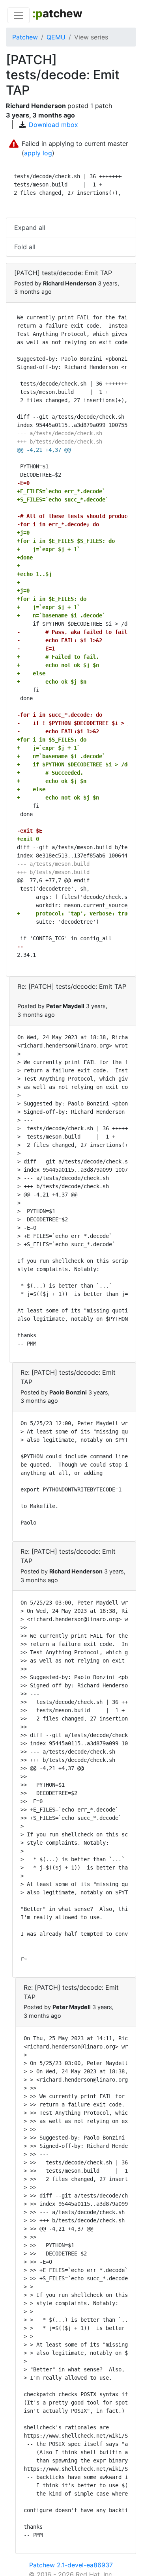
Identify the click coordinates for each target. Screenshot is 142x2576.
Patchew (25, 37)
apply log (38, 153)
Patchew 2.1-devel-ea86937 (71, 2565)
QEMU (56, 37)
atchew (57, 13)
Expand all (30, 227)
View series (91, 37)
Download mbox (53, 125)
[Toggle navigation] (19, 15)
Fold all (25, 247)
